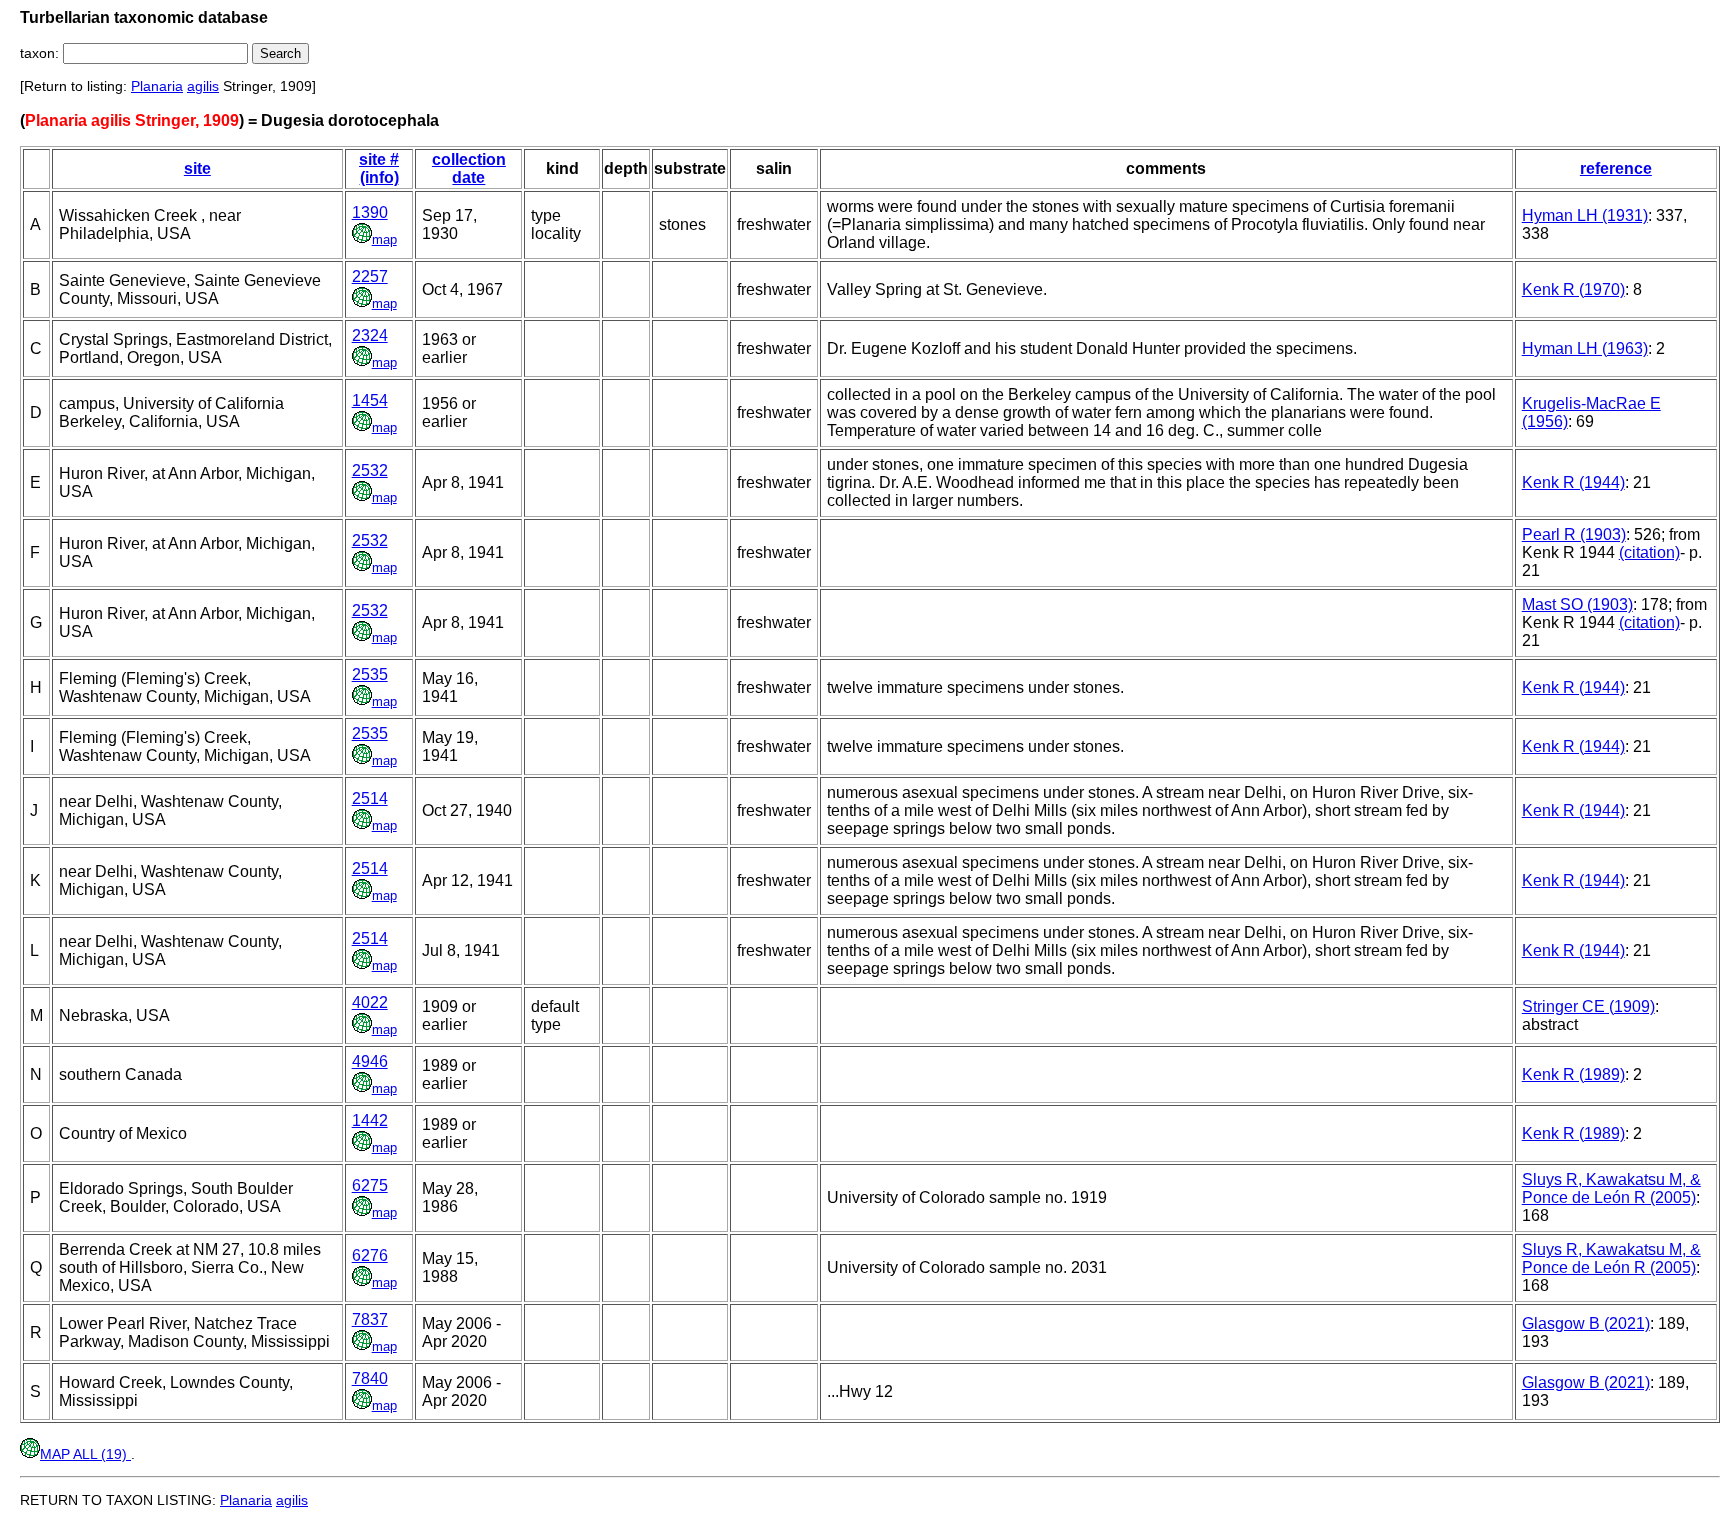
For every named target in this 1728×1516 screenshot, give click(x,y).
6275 (370, 1185)
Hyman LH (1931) (1585, 215)
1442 (370, 1120)
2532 (370, 470)
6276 (370, 1255)
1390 (370, 212)
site (197, 168)
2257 (370, 276)
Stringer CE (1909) (1588, 1006)
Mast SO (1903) (1577, 604)
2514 (370, 798)
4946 (370, 1061)
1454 (370, 400)
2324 (370, 335)
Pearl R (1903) (1574, 534)
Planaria (157, 86)
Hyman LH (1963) (1585, 348)
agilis (203, 86)
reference (1616, 168)
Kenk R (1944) (1573, 482)
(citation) (1649, 552)
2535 (370, 674)
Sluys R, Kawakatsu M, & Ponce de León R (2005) (1611, 1188)
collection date (469, 168)
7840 (370, 1378)
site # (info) (379, 168)
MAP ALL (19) (85, 1454)
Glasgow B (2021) (1586, 1323)
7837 (370, 1319)
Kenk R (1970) (1573, 289)
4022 (370, 1002)
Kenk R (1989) (1573, 1074)
